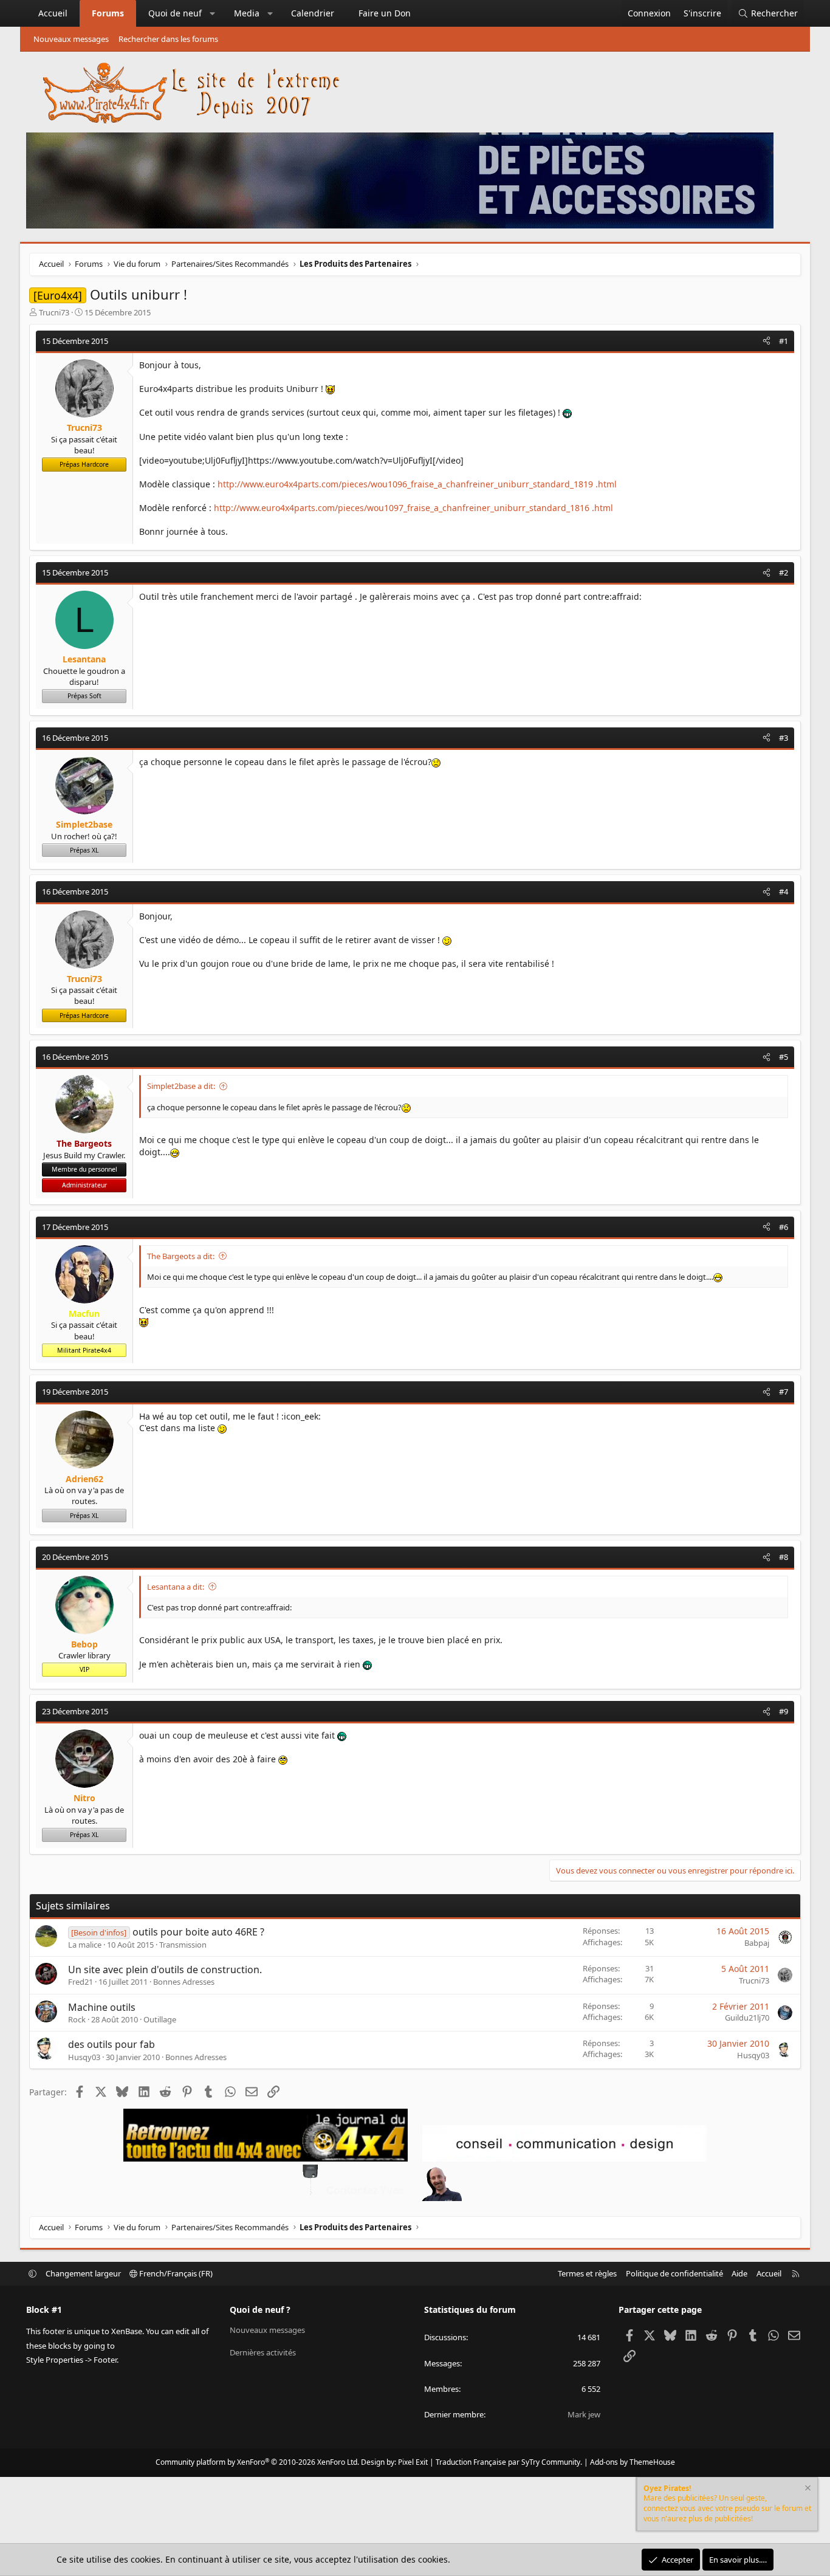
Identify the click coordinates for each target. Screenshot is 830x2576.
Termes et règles (587, 2273)
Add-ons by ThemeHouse (633, 2462)
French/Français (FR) (175, 2273)
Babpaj (757, 1943)
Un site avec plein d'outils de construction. (165, 1970)
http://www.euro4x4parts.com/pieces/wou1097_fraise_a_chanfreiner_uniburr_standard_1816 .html (413, 508)
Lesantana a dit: (176, 1587)
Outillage (160, 2019)
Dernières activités (263, 2352)
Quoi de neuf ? (260, 2310)
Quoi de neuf (175, 13)
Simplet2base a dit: (181, 1086)
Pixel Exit (413, 2462)
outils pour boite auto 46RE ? (198, 1932)
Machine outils (102, 2007)
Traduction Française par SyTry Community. (509, 2462)
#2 (784, 572)
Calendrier (313, 13)
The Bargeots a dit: (181, 1256)
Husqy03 (84, 2057)
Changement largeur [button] (83, 2273)
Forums (108, 13)
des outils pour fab (111, 2044)
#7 (784, 1392)
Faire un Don (385, 13)
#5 (784, 1057)
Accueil (53, 13)
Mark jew (584, 2414)
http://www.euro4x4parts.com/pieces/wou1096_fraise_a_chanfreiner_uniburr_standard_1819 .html (417, 484)
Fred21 (81, 1982)
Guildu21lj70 (747, 2018)
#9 (784, 1711)
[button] (213, 13)
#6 (784, 1227)
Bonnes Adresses (184, 1982)
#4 (784, 891)
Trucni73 (54, 312)
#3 (784, 738)
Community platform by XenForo (257, 2462)
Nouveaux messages (71, 39)
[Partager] (767, 341)
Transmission (183, 1945)
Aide (739, 2273)
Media (247, 13)
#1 (784, 341)
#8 (784, 1557)
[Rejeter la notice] (807, 2489)
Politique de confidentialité (674, 2273)
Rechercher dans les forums (168, 39)
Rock (77, 2019)
